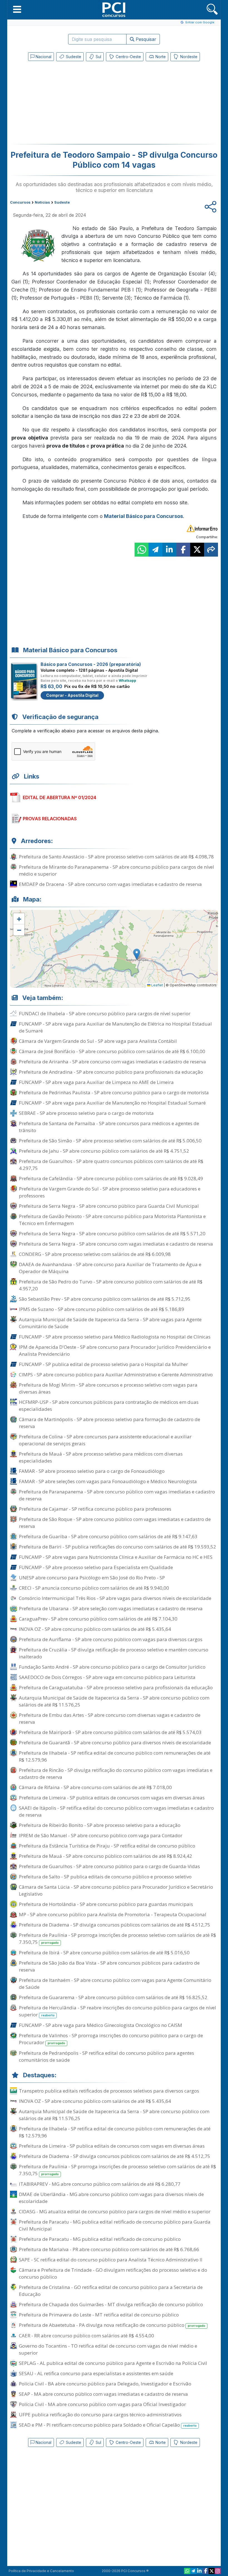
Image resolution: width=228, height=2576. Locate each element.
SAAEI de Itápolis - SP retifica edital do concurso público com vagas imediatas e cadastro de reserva (116, 1811)
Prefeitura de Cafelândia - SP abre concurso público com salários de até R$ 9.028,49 (111, 1178)
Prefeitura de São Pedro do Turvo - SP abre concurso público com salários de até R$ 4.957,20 (111, 1285)
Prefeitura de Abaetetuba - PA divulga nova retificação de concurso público (112, 2325)
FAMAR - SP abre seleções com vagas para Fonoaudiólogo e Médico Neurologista (108, 1481)
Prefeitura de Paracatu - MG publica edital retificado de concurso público (100, 2239)
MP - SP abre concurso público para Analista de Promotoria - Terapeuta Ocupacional (113, 1914)
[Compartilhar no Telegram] (155, 550)
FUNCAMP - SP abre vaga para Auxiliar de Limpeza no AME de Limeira (96, 1082)
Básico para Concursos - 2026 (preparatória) (91, 664)
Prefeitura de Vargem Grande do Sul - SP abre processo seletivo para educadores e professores (110, 1192)
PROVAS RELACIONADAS (50, 819)
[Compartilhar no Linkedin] (169, 550)
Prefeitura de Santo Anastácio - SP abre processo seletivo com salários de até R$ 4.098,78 (116, 857)
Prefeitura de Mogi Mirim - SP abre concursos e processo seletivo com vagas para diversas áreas (108, 1388)
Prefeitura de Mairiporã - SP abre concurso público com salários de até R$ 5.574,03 (110, 1732)
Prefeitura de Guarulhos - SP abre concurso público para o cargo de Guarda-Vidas (109, 1866)
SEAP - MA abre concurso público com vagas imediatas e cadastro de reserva (103, 2394)
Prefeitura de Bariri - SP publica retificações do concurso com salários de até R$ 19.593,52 (117, 1547)
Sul (98, 57)
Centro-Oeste (128, 57)
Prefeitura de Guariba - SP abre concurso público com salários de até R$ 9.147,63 (108, 1536)
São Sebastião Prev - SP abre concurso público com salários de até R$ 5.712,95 (105, 1299)
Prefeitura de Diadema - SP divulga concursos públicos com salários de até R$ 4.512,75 (115, 1925)
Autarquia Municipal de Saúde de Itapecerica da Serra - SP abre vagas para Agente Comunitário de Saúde (110, 1323)
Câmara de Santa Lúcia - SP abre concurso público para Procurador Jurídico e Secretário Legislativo (116, 1890)
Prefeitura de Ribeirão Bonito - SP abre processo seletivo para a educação (100, 1825)
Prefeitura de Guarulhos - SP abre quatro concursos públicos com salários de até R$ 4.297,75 (111, 1165)
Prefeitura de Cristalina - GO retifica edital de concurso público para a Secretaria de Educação (111, 2291)
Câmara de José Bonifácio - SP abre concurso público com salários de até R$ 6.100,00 (112, 1051)
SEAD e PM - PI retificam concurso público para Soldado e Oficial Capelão (108, 2425)
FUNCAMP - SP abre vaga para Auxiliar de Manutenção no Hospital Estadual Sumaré (112, 1103)
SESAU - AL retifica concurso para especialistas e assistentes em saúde (96, 2373)
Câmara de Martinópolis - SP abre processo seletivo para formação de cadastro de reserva (110, 1423)
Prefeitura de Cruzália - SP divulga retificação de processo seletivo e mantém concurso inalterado (114, 1653)
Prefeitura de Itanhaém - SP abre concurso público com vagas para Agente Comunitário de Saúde (115, 1984)
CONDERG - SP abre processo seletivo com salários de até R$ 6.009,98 (95, 1254)
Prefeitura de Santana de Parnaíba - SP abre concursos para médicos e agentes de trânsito (109, 1127)
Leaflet (157, 985)
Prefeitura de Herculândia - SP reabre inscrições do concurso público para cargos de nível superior (117, 2011)
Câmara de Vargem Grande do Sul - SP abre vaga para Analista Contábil (98, 1041)
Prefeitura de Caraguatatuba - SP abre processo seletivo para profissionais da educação (116, 1687)
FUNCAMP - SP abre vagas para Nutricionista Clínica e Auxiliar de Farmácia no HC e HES (116, 1557)
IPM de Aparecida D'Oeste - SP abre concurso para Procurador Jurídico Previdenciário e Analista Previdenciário (115, 1350)
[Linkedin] (199, 2571)
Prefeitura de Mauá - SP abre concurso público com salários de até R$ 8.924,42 (106, 1856)
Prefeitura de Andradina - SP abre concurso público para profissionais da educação (111, 1072)
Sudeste (73, 57)
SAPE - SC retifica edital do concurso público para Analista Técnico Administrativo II (111, 2260)
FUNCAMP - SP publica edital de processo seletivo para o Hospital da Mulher (103, 1364)
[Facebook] (205, 2571)
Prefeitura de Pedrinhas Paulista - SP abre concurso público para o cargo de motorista (114, 1092)
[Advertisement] (68, 104)
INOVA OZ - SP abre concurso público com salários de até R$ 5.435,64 (95, 1629)
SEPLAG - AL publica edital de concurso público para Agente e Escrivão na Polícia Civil (113, 2363)
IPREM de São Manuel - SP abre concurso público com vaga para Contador (101, 1835)
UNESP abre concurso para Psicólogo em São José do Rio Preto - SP (92, 1578)
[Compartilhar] (211, 550)
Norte (160, 57)
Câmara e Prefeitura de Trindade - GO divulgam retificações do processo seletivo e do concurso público (113, 2273)
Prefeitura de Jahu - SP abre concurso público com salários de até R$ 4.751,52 (104, 1151)
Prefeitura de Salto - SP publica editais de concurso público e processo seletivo (105, 1877)
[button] (17, 9)
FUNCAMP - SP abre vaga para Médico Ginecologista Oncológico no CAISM (101, 2025)
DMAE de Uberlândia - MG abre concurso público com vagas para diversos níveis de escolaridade (111, 2198)
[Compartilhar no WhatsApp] (142, 550)
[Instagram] (218, 2571)
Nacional (43, 57)
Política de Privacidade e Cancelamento (41, 2571)
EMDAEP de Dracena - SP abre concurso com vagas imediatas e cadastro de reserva (110, 884)
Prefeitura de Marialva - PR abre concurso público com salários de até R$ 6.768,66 (109, 2249)
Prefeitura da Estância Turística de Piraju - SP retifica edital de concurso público (107, 1846)
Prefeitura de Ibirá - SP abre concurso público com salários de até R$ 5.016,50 (104, 1953)
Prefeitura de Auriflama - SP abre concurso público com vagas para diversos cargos (111, 1639)
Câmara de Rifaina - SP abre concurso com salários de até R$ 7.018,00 (95, 1787)
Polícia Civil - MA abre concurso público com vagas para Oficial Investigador (102, 2404)
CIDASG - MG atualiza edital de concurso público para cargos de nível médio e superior (115, 2211)
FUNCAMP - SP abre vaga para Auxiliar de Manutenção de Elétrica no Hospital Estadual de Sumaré (115, 1027)
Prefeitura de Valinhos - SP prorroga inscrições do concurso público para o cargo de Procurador (111, 2039)
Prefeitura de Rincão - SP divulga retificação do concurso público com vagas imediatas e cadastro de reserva (116, 1774)
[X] (212, 2571)
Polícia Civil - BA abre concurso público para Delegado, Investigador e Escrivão (105, 2384)
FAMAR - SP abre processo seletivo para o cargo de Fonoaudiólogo (92, 1471)
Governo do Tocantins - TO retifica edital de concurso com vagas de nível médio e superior (108, 2349)
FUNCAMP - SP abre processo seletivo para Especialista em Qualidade (96, 1567)
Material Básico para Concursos (143, 516)
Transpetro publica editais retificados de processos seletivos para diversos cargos (109, 2091)
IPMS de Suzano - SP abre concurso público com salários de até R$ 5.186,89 (101, 1309)
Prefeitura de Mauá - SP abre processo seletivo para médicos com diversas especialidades (101, 1457)
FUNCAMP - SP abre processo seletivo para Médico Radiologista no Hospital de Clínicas (115, 1337)
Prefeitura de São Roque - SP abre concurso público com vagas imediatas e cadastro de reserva (115, 1523)
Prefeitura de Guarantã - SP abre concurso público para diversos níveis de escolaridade (115, 1743)
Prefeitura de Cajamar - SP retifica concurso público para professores (95, 1509)
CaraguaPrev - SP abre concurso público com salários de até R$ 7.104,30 (98, 1619)
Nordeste (188, 57)
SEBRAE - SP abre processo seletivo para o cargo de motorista (86, 1113)
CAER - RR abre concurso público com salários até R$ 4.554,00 (86, 2336)
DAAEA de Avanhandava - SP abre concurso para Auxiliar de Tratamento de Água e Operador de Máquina (110, 1268)
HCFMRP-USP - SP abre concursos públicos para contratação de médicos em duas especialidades (109, 1406)
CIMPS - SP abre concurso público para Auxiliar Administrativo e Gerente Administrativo (116, 1375)
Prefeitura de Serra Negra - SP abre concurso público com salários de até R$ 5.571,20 (112, 1233)
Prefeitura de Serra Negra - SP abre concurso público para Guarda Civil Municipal (109, 1206)
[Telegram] (193, 2571)
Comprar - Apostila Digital (72, 695)
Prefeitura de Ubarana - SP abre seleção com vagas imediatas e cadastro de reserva (111, 1608)
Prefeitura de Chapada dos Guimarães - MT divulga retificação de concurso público (111, 2304)
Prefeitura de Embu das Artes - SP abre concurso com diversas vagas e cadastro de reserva (110, 1718)
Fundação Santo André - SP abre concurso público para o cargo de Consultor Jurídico (112, 1667)
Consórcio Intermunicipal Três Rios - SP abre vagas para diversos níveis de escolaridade (115, 1598)
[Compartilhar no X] (197, 550)
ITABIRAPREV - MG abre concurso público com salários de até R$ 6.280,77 (100, 2184)
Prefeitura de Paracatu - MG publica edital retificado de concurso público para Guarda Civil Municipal (115, 2225)
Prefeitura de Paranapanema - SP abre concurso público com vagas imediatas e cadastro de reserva (117, 1495)
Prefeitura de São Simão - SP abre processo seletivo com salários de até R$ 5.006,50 (110, 1141)
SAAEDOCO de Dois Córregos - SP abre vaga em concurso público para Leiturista (107, 1677)
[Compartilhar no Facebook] (183, 550)
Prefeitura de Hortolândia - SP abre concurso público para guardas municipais (106, 1904)
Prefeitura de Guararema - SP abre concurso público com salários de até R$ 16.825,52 (113, 1997)
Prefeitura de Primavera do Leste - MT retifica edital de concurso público (99, 2315)
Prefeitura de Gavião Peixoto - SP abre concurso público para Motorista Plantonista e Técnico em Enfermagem (112, 1220)
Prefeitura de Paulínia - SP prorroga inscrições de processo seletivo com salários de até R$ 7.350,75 (117, 1938)
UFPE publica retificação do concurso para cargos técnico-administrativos (100, 2415)
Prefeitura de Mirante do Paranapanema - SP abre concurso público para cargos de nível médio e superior (117, 870)
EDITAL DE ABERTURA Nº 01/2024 (60, 797)
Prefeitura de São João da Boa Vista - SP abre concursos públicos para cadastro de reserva (109, 1966)
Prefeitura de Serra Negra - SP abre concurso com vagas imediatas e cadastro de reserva (116, 1244)
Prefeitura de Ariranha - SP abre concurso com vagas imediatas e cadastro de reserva (112, 1062)
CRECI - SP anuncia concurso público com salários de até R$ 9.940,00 (94, 1588)
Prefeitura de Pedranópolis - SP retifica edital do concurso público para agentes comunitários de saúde (106, 2056)
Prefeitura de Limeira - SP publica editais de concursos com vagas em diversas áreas (112, 1798)
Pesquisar (145, 39)
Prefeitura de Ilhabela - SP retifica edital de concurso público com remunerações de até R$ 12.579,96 (115, 1756)
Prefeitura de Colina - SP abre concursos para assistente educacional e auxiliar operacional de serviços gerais (105, 1440)
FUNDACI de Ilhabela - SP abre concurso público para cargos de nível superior (105, 1013)
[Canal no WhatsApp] (187, 2571)
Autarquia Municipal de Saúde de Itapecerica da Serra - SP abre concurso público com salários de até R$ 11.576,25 (114, 1701)
